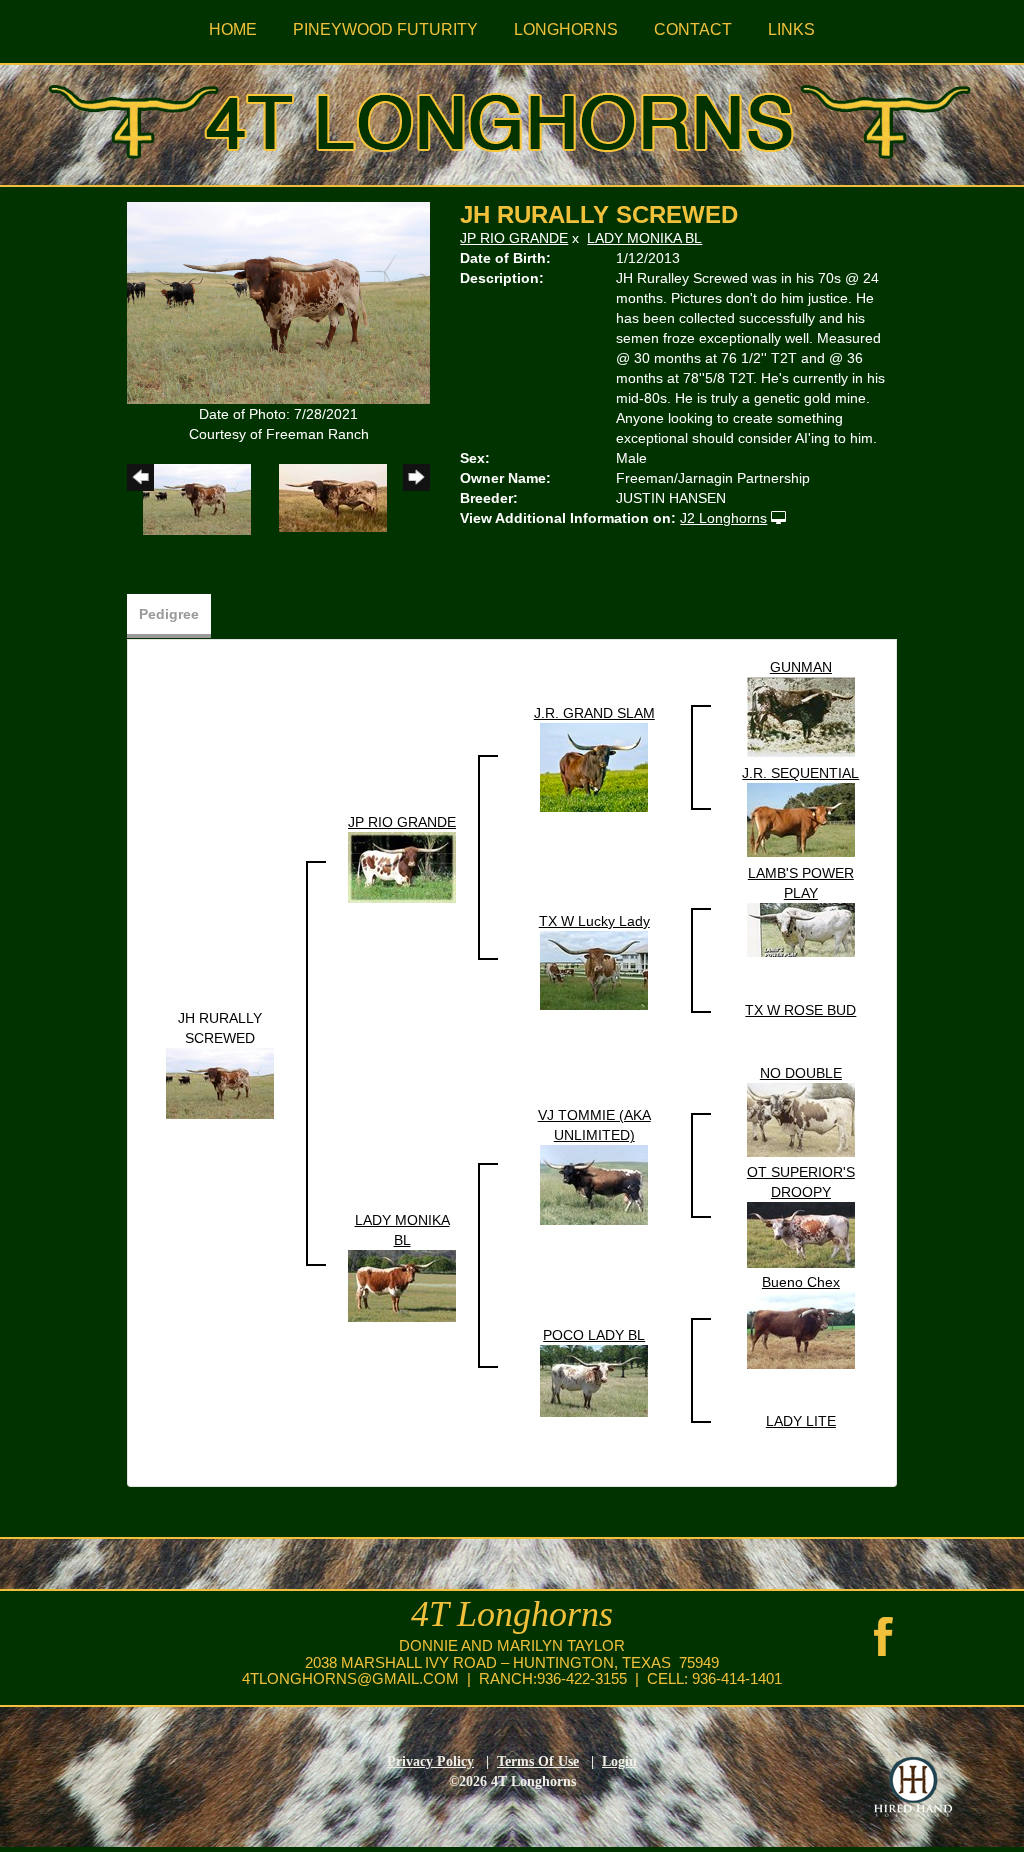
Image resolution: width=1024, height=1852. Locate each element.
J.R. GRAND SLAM (594, 713)
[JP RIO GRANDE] (402, 866)
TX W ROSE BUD (800, 1010)
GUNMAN (801, 667)
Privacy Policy (430, 1761)
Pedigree (169, 614)
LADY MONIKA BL (644, 238)
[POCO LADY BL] (594, 1379)
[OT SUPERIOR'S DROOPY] (801, 1234)
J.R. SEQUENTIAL (800, 773)
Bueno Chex (801, 1282)
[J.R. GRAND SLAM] (594, 766)
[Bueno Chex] (801, 1329)
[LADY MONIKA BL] (402, 1284)
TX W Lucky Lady (594, 921)
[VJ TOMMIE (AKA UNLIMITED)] (594, 1184)
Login (619, 1761)
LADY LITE (801, 1421)
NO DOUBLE (801, 1073)
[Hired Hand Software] (913, 1787)
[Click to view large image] (278, 302)
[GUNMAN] (801, 716)
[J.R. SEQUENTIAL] (801, 819)
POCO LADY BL (594, 1335)
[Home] (512, 118)
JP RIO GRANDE (514, 238)
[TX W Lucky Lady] (594, 969)
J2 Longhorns (723, 518)
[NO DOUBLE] (801, 1119)
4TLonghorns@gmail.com (350, 1678)
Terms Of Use (538, 1761)
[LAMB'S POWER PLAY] (801, 929)
